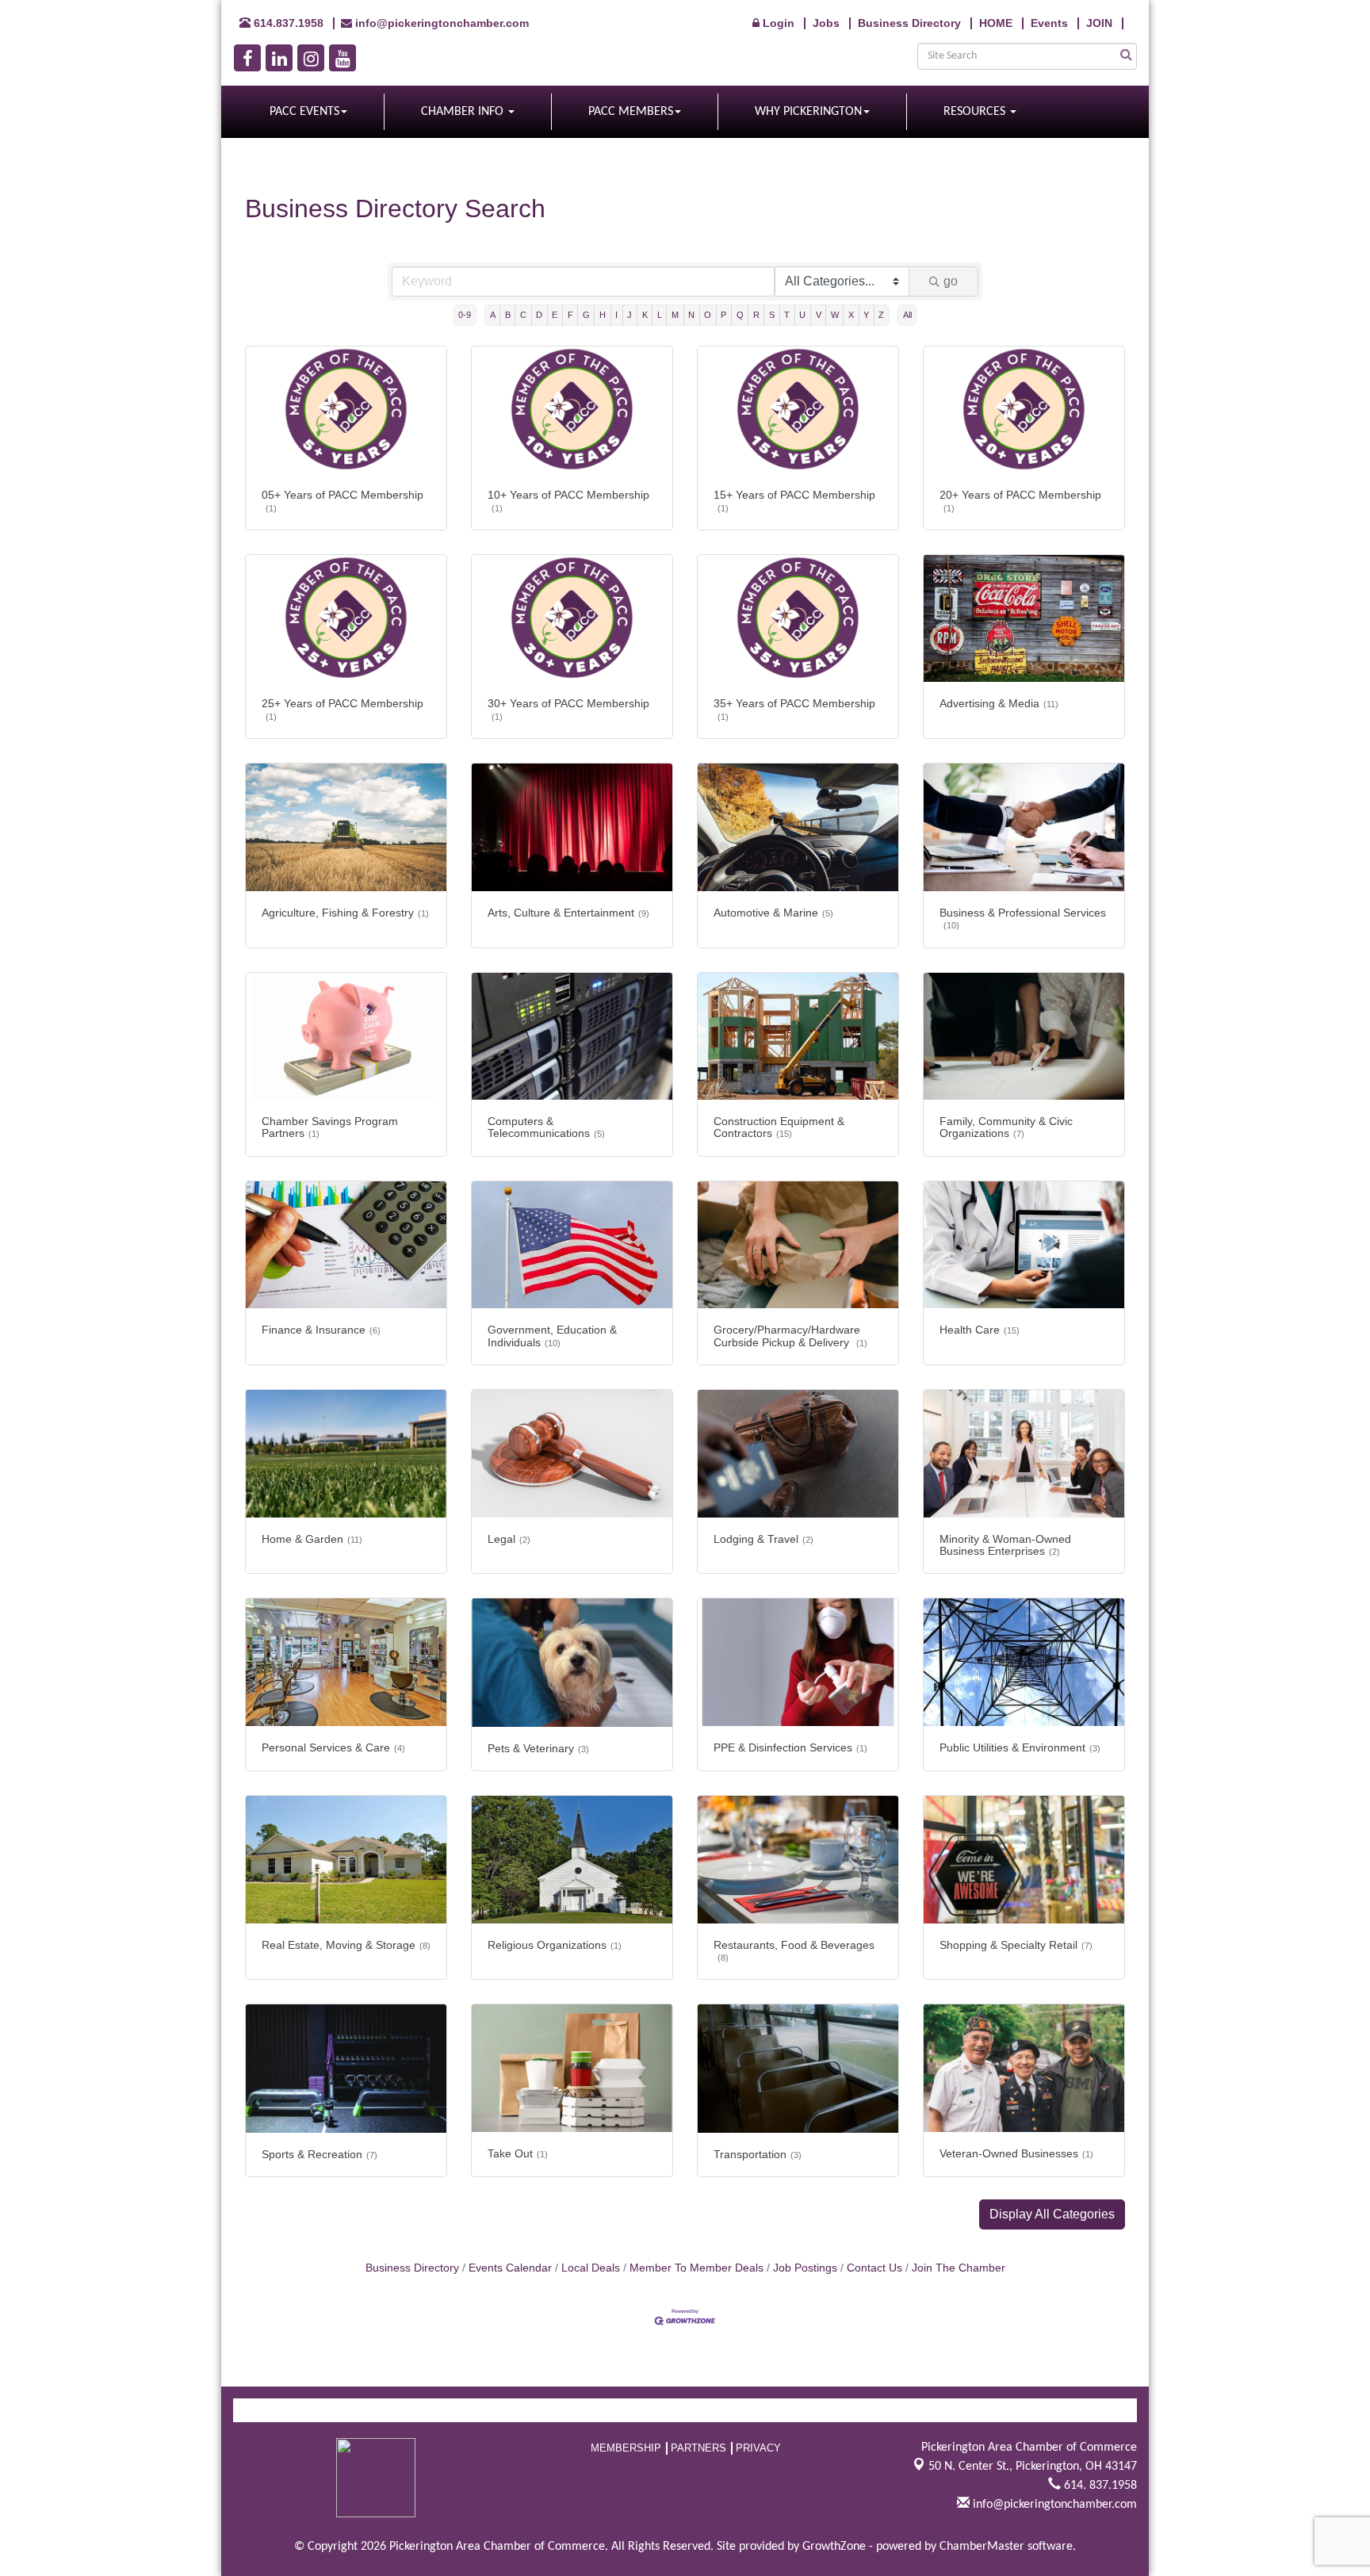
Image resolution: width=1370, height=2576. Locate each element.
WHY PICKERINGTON (808, 112)
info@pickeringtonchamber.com (1053, 2505)
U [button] (802, 315)
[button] (1052, 2214)
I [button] (616, 315)
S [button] (772, 315)
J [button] (630, 315)
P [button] (723, 315)
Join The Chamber (959, 2268)
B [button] (508, 315)
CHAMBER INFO (464, 112)
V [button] (819, 315)
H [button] (603, 315)
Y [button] (866, 315)
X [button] (851, 315)
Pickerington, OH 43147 (1033, 2467)
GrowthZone (834, 2547)
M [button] (675, 315)
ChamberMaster (982, 2547)
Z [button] (881, 315)
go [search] (951, 281)
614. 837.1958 (1099, 2486)
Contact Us (874, 2268)
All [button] (907, 315)
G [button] (586, 315)
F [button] (570, 315)
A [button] (493, 315)
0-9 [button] (465, 315)
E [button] (555, 315)
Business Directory (412, 2268)
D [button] (539, 315)
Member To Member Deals (696, 2268)
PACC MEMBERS (631, 112)
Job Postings (805, 2268)
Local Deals (591, 2268)
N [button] (691, 315)
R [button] (756, 315)
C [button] (523, 315)
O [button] (708, 315)
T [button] (787, 315)
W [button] (835, 315)
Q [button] (740, 315)
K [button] (645, 315)
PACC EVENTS (304, 112)
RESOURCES (976, 112)
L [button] (660, 315)
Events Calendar (510, 2268)
